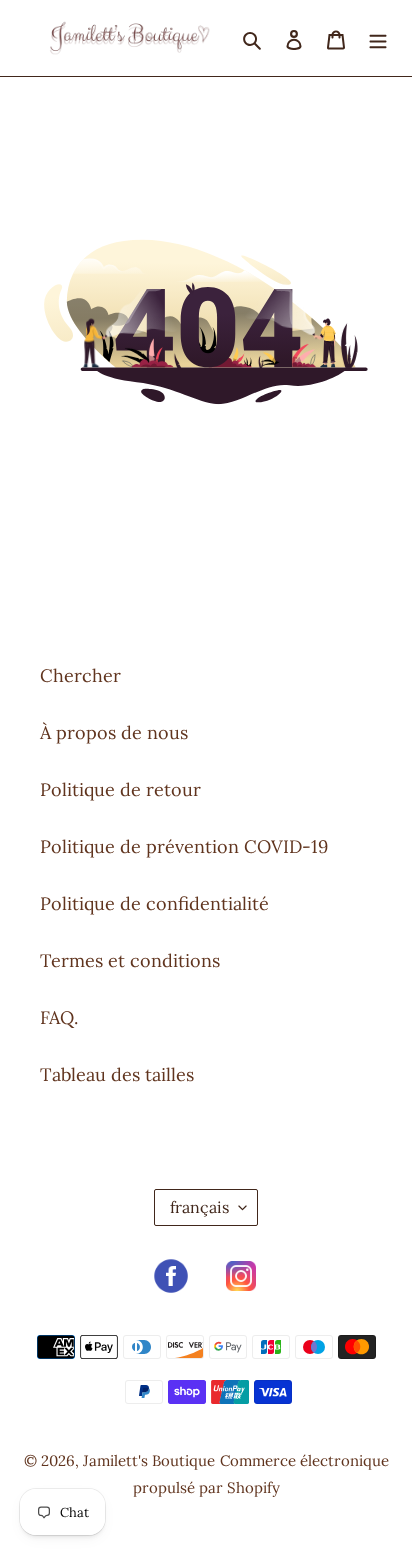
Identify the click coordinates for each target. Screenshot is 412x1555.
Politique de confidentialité (154, 903)
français (199, 1207)
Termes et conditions (130, 960)
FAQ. (59, 1017)
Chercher (80, 675)
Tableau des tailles (117, 1074)
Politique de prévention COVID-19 (184, 846)
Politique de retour (120, 789)
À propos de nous (114, 732)
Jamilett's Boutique (149, 1460)
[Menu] (378, 37)
